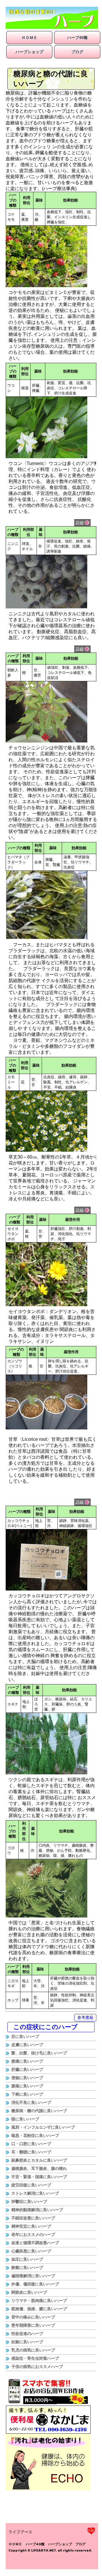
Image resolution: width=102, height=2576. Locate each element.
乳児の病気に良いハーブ (33, 2350)
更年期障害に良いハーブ (33, 2325)
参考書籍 (85, 2017)
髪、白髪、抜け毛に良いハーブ (39, 2053)
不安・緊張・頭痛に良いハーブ (39, 2177)
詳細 (80, 522)
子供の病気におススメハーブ (37, 2367)
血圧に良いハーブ (27, 2259)
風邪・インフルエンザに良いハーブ (43, 2127)
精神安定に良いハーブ (31, 2226)
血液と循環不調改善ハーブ (35, 2243)
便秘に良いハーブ (27, 2078)
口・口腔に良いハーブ (31, 2144)
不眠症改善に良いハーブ (33, 2218)
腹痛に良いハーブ (27, 2061)
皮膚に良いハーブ (27, 2045)
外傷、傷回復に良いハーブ (35, 2284)
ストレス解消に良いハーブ (35, 2193)
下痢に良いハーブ (27, 2094)
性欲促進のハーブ (27, 2334)
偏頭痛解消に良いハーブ (33, 2276)
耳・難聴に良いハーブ (31, 2152)
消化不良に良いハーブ (31, 2102)
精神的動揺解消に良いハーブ (37, 2210)
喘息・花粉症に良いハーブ (35, 2135)
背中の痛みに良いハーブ (33, 2317)
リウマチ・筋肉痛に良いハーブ (39, 2301)
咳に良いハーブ (25, 2119)
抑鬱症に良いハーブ (29, 2201)
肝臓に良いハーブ (27, 2069)
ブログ (77, 52)
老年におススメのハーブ (33, 2235)
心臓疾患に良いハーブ (31, 2251)
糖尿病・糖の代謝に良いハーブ (39, 2111)
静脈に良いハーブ (27, 2268)
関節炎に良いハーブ (29, 2292)
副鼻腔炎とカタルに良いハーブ (39, 2160)
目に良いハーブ (25, 2036)
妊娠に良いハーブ (27, 2342)
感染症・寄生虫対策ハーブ (35, 2358)
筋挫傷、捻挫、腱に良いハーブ (39, 2309)
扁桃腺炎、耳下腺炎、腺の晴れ (39, 2168)
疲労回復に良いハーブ (31, 2185)
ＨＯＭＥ (29, 38)
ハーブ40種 (77, 38)
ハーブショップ (29, 52)
